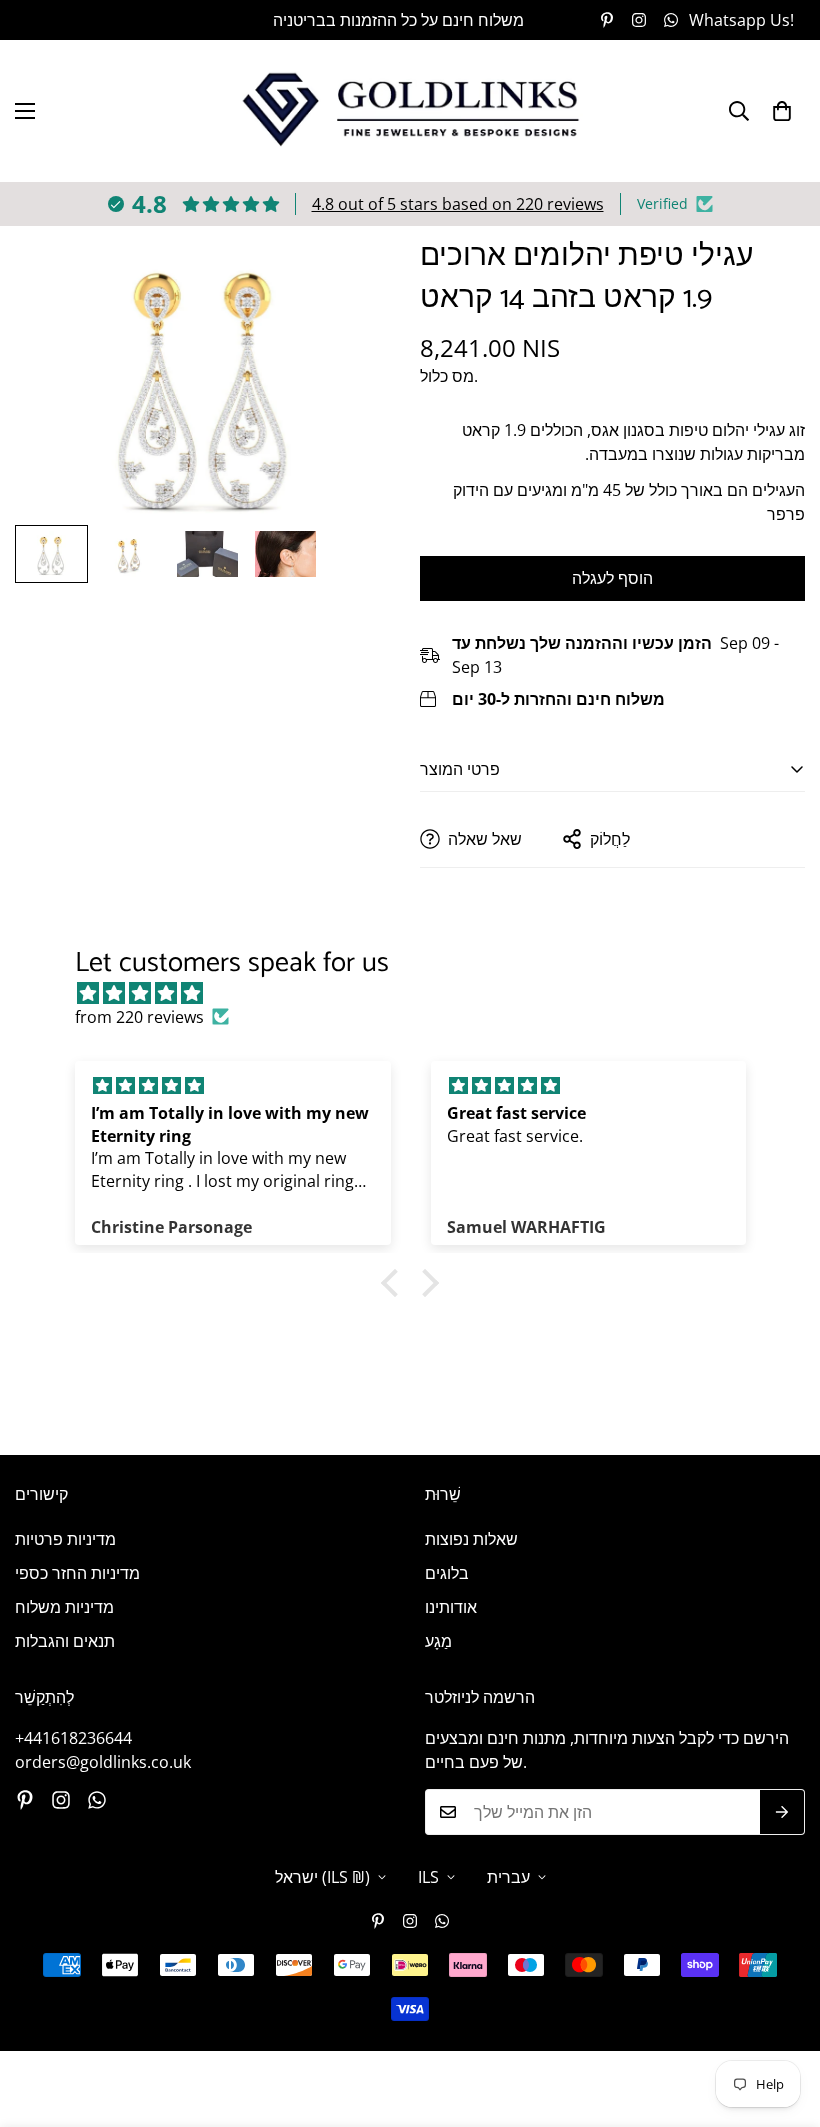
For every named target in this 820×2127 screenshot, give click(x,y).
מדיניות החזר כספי (77, 1573)
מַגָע (438, 1641)
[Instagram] (639, 20)
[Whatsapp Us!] (97, 1800)
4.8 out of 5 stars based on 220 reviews (458, 204)
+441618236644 (73, 1738)
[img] (420, 993)
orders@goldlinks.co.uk (103, 1762)
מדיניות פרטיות (65, 1539)
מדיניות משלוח (64, 1607)
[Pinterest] (607, 20)
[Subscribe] (782, 1812)
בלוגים (447, 1573)
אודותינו (451, 1607)
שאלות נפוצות (471, 1539)
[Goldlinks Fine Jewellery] (410, 111)
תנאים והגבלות (65, 1641)
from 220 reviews (139, 1017)
